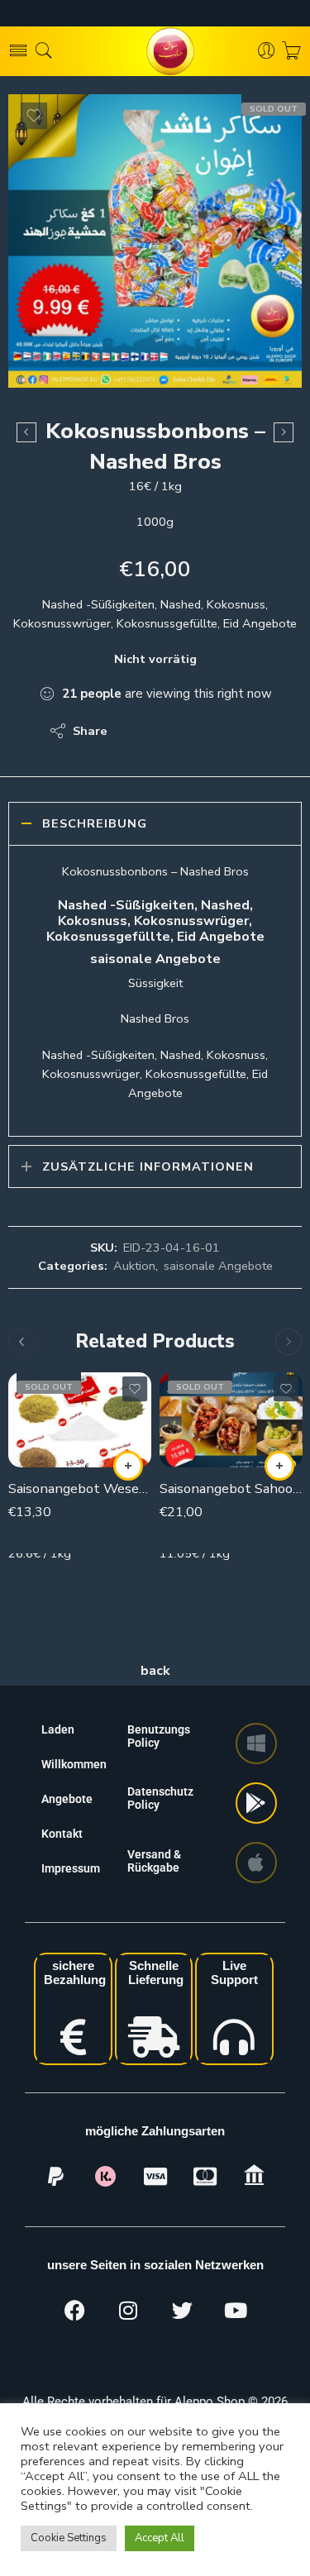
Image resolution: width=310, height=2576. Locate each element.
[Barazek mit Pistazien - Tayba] (284, 432)
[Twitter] (182, 2311)
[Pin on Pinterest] (200, 731)
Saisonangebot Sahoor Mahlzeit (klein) (231, 1488)
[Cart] (291, 51)
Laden (58, 1729)
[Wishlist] (34, 116)
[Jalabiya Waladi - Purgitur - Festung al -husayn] (26, 432)
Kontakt (62, 1834)
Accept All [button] (160, 2538)
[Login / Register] (267, 51)
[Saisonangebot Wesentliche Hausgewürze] (80, 1420)
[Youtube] (236, 2311)
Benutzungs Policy (159, 1736)
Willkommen (74, 1764)
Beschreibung (95, 823)
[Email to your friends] (234, 731)
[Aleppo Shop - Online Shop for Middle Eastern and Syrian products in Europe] (155, 51)
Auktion (134, 1266)
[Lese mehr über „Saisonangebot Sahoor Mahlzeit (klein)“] (279, 1466)
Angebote (67, 1799)
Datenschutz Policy (160, 1798)
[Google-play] (256, 1803)
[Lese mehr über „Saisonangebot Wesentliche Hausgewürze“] (128, 1466)
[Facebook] (74, 2311)
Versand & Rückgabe (154, 1861)
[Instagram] (128, 2311)
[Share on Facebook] (167, 731)
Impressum (71, 1868)
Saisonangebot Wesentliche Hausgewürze (80, 1488)
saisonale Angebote (218, 1266)
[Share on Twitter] (134, 731)
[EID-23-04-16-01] (155, 241)
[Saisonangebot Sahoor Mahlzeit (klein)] (231, 1420)
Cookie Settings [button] (69, 2538)
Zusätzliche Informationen (148, 1166)
